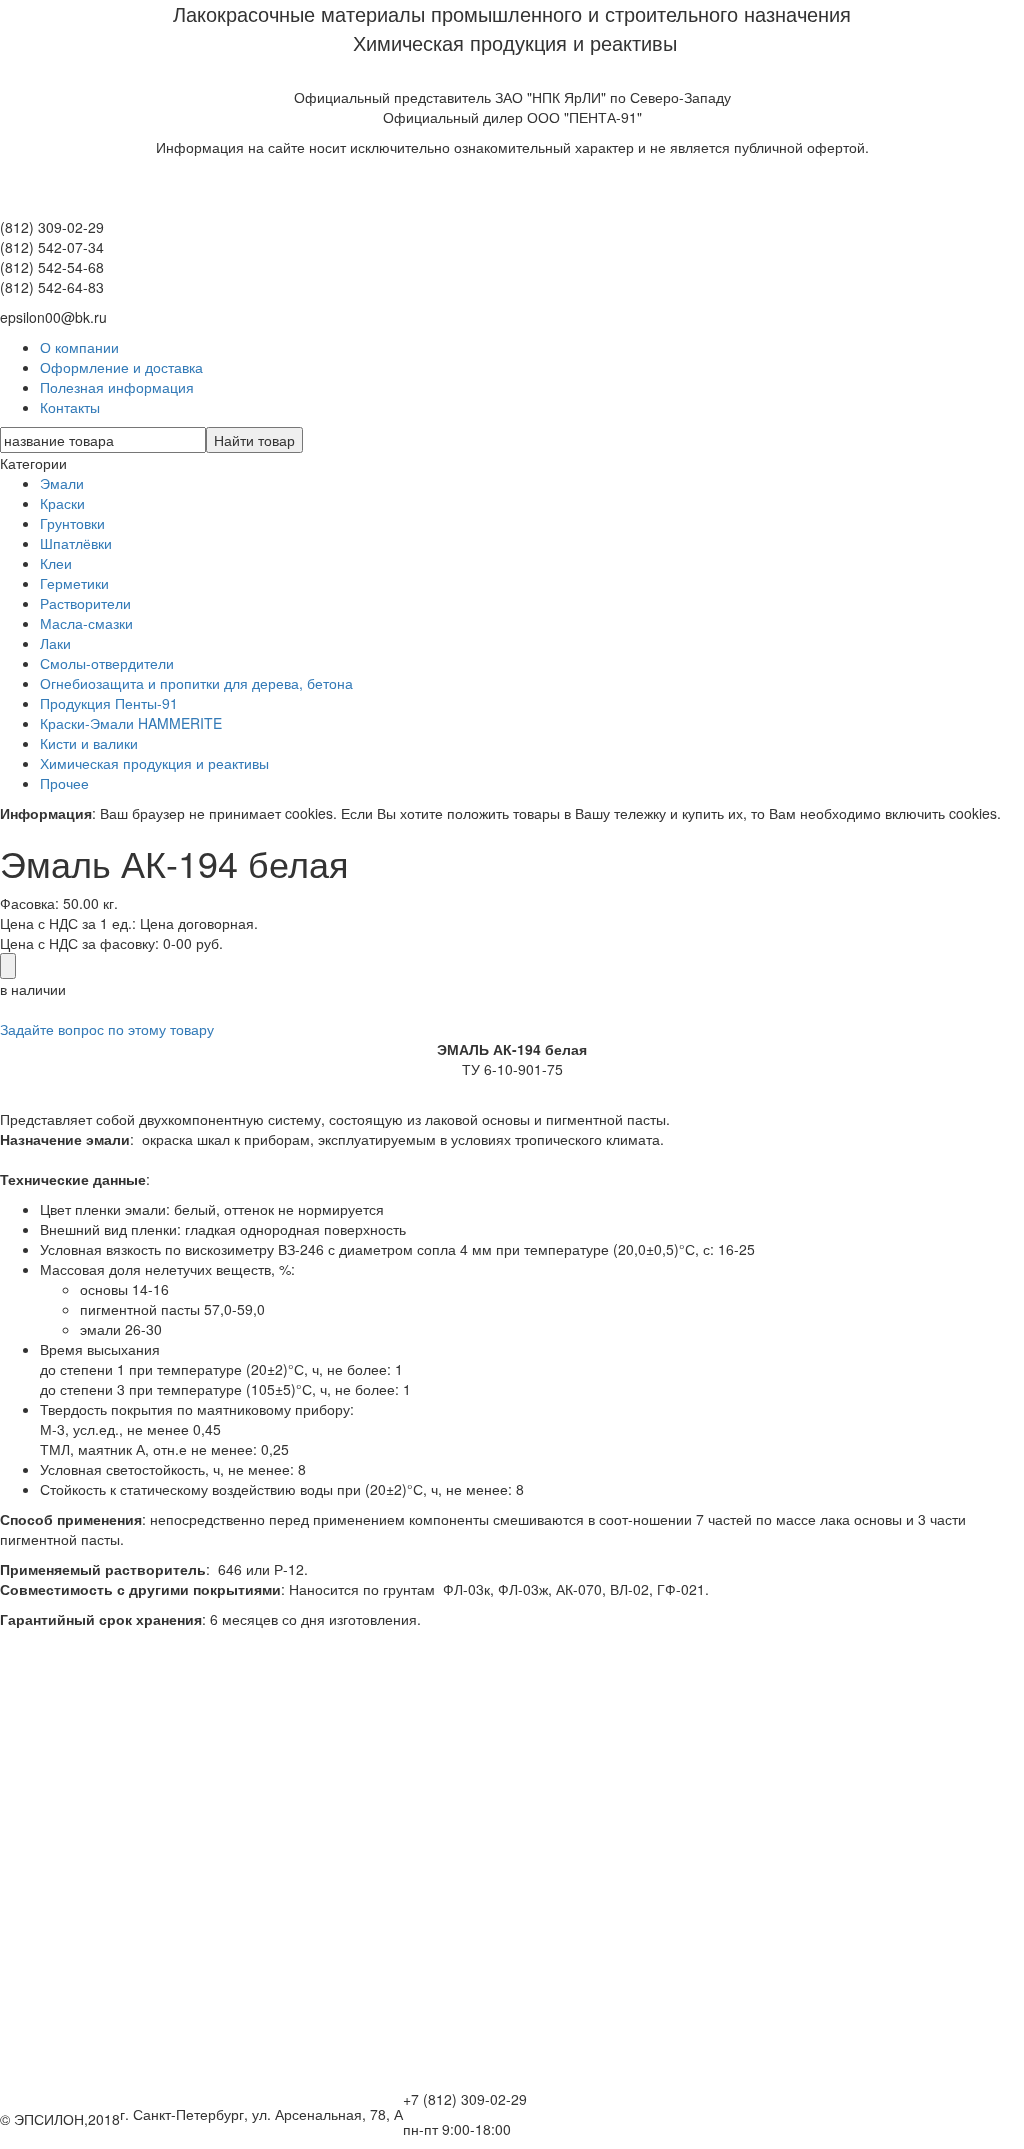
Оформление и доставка (121, 367)
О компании (79, 347)
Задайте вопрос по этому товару (107, 1029)
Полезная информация (117, 387)
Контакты (70, 407)
